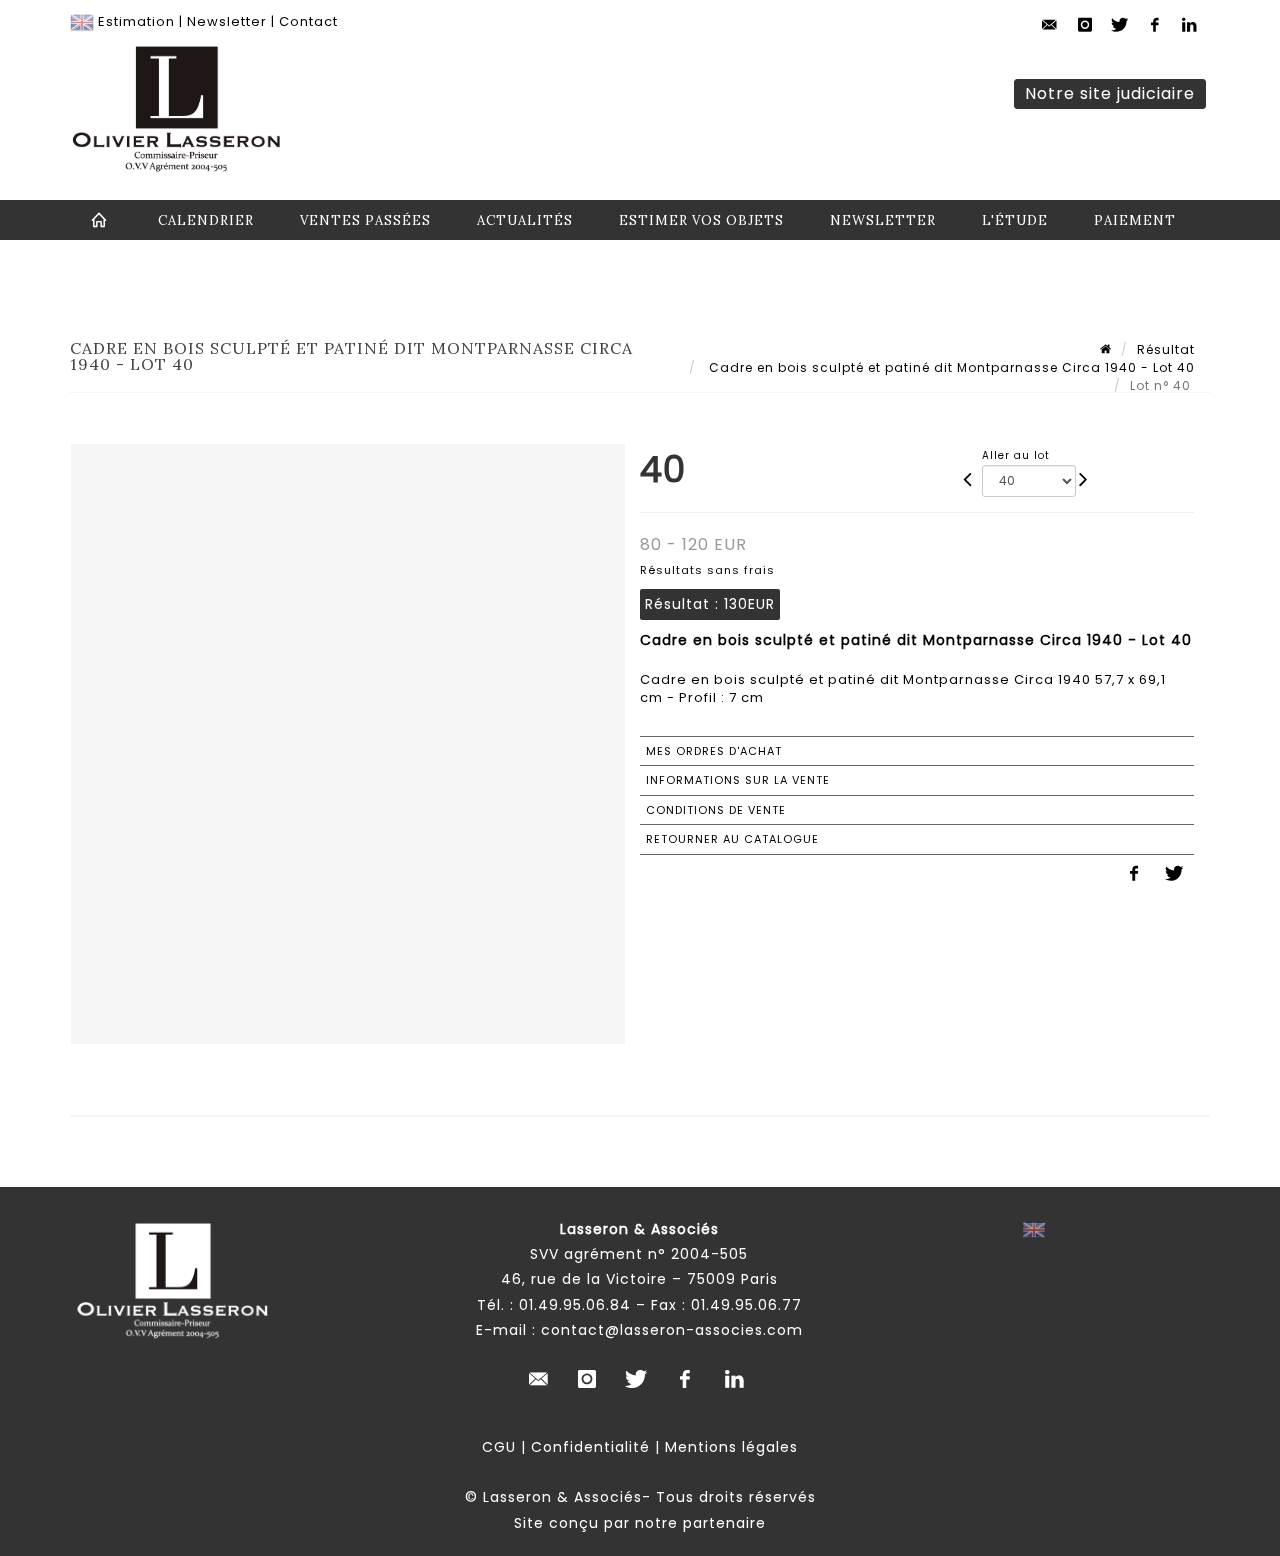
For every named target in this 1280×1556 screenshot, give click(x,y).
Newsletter (227, 21)
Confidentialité (590, 1447)
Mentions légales (731, 1447)
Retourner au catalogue (732, 839)
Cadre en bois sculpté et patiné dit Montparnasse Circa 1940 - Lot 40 (950, 367)
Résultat (1166, 349)
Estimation (136, 21)
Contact (308, 21)
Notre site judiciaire (1110, 93)
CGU (499, 1447)
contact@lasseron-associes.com (672, 1330)
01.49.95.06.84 (575, 1305)
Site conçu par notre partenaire (640, 1523)
